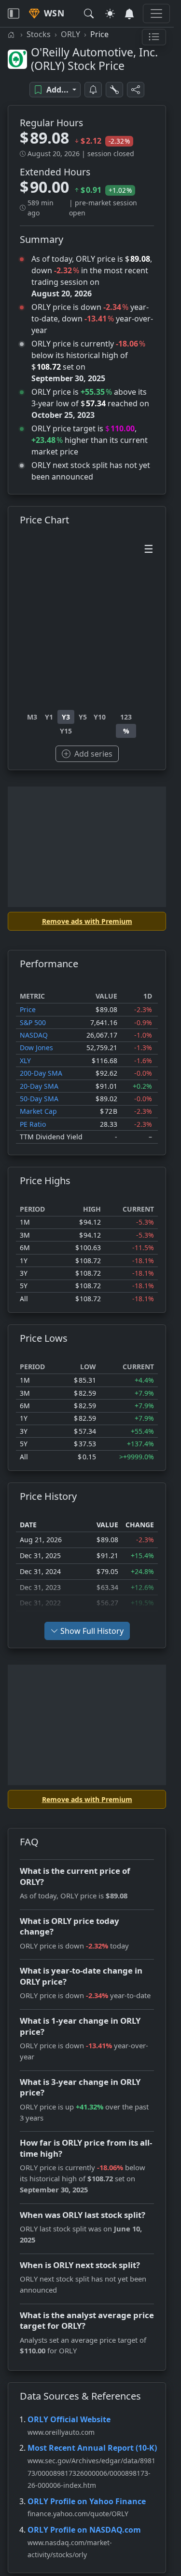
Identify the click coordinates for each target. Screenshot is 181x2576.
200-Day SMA (41, 1073)
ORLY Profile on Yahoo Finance (87, 2501)
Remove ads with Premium (87, 921)
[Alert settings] (114, 90)
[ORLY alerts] (93, 90)
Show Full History (92, 1631)
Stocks (39, 34)
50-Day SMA (39, 1099)
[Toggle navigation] (14, 13)
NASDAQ (34, 1035)
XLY (25, 1061)
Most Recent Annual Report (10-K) (92, 2448)
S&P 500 (33, 1022)
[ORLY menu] (154, 37)
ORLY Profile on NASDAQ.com (84, 2530)
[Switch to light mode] (110, 13)
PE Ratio (33, 1124)
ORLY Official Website (69, 2419)
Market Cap (38, 1111)
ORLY (70, 34)
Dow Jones (36, 1048)
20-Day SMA (39, 1086)
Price (28, 1009)
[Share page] (136, 90)
